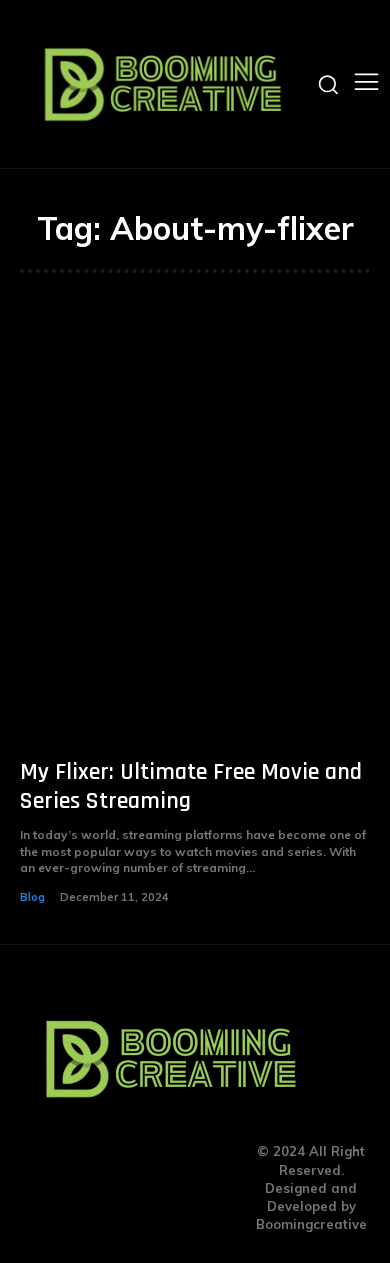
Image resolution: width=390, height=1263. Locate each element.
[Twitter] (181, 1188)
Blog (32, 897)
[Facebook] (102, 1188)
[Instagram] (141, 1188)
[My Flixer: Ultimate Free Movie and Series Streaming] (195, 523)
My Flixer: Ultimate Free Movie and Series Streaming (191, 786)
